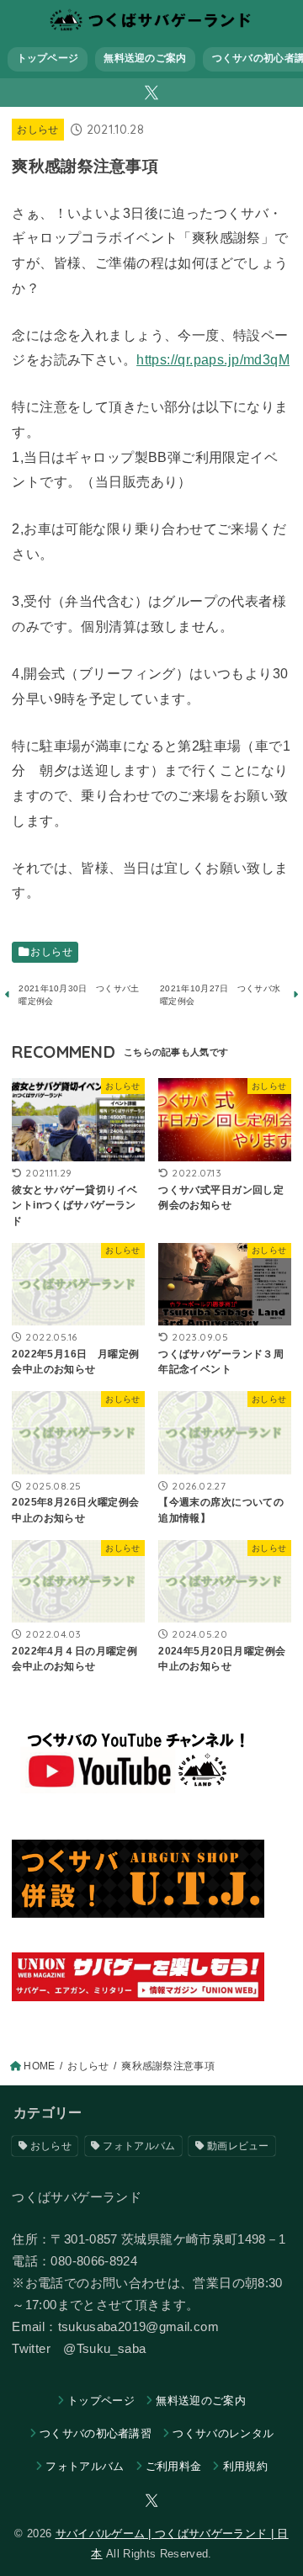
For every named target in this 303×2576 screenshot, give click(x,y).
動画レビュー (238, 2146)
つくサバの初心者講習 (96, 2433)
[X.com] (151, 93)
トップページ (48, 58)
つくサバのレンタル (223, 2433)
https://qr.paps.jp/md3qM (213, 359)
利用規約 (245, 2466)
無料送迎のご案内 (145, 58)
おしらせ (37, 130)
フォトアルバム (139, 2146)
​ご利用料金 (174, 2466)
